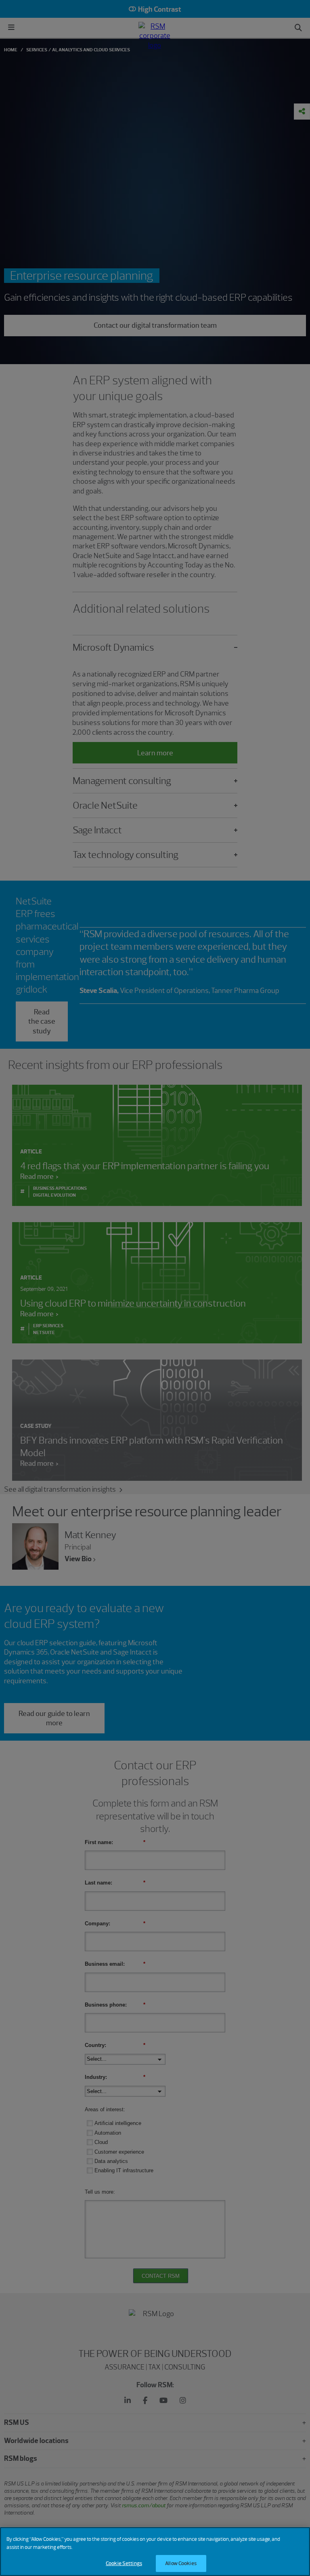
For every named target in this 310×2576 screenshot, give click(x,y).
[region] (155, 2552)
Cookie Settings (124, 2563)
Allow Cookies (181, 2563)
